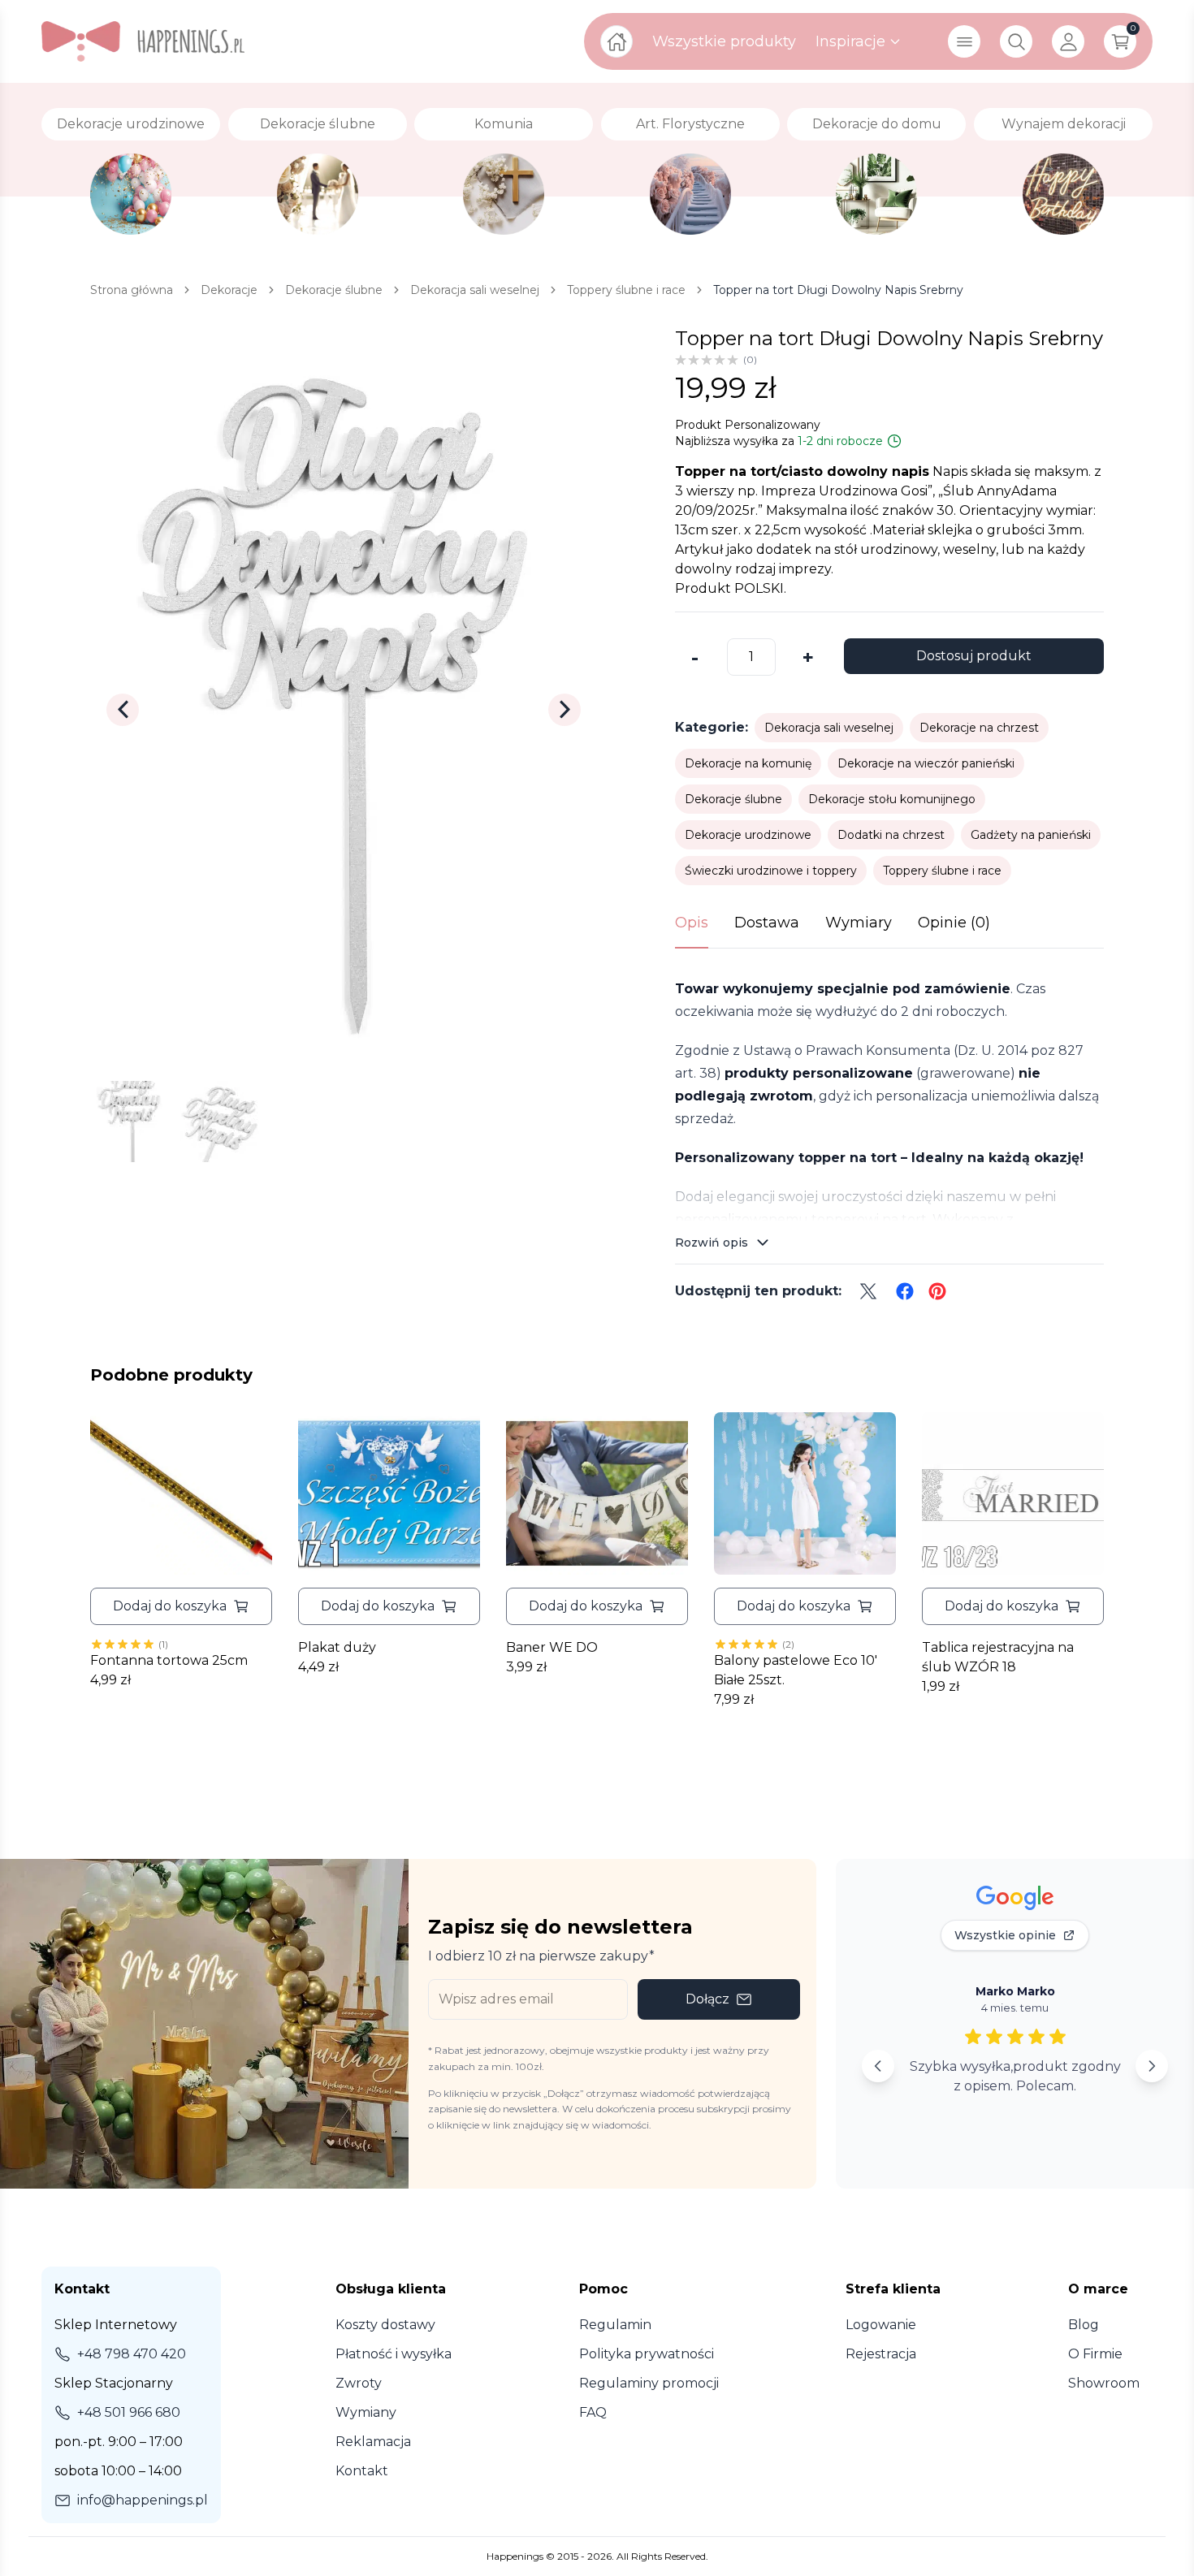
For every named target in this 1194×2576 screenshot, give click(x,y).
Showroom (1104, 2383)
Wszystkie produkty (724, 41)
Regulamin (615, 2325)
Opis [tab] (692, 923)
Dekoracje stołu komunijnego (892, 799)
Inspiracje (850, 41)
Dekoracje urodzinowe (748, 835)
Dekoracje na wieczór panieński (926, 763)
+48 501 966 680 (129, 2412)
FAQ (593, 2412)
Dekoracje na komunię (748, 763)
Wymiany (366, 2412)
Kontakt (362, 2471)
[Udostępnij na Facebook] (905, 1291)
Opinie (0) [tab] (954, 923)
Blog (1084, 2325)
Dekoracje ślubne (733, 799)
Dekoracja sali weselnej (829, 728)
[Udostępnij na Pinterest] (937, 1291)
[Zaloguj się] (1068, 41)
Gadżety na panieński (1031, 835)
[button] (181, 1606)
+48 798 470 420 (132, 2354)
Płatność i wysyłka (394, 2354)
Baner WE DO (552, 1647)
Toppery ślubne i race (942, 871)
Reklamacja (373, 2442)
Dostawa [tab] (767, 923)
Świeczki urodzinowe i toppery (771, 871)
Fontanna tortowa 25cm (169, 1660)
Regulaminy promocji (649, 2383)
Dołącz (707, 1999)
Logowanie (881, 2325)
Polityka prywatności (647, 2354)
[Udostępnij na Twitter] (868, 1291)
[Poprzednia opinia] (878, 2066)
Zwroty (359, 2383)
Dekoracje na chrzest (979, 728)
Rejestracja (881, 2354)
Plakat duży (337, 1647)
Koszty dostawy (385, 2325)
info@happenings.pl (143, 2500)
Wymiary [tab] (859, 923)
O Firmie (1095, 2354)
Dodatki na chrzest (891, 835)
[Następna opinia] (1152, 2066)
